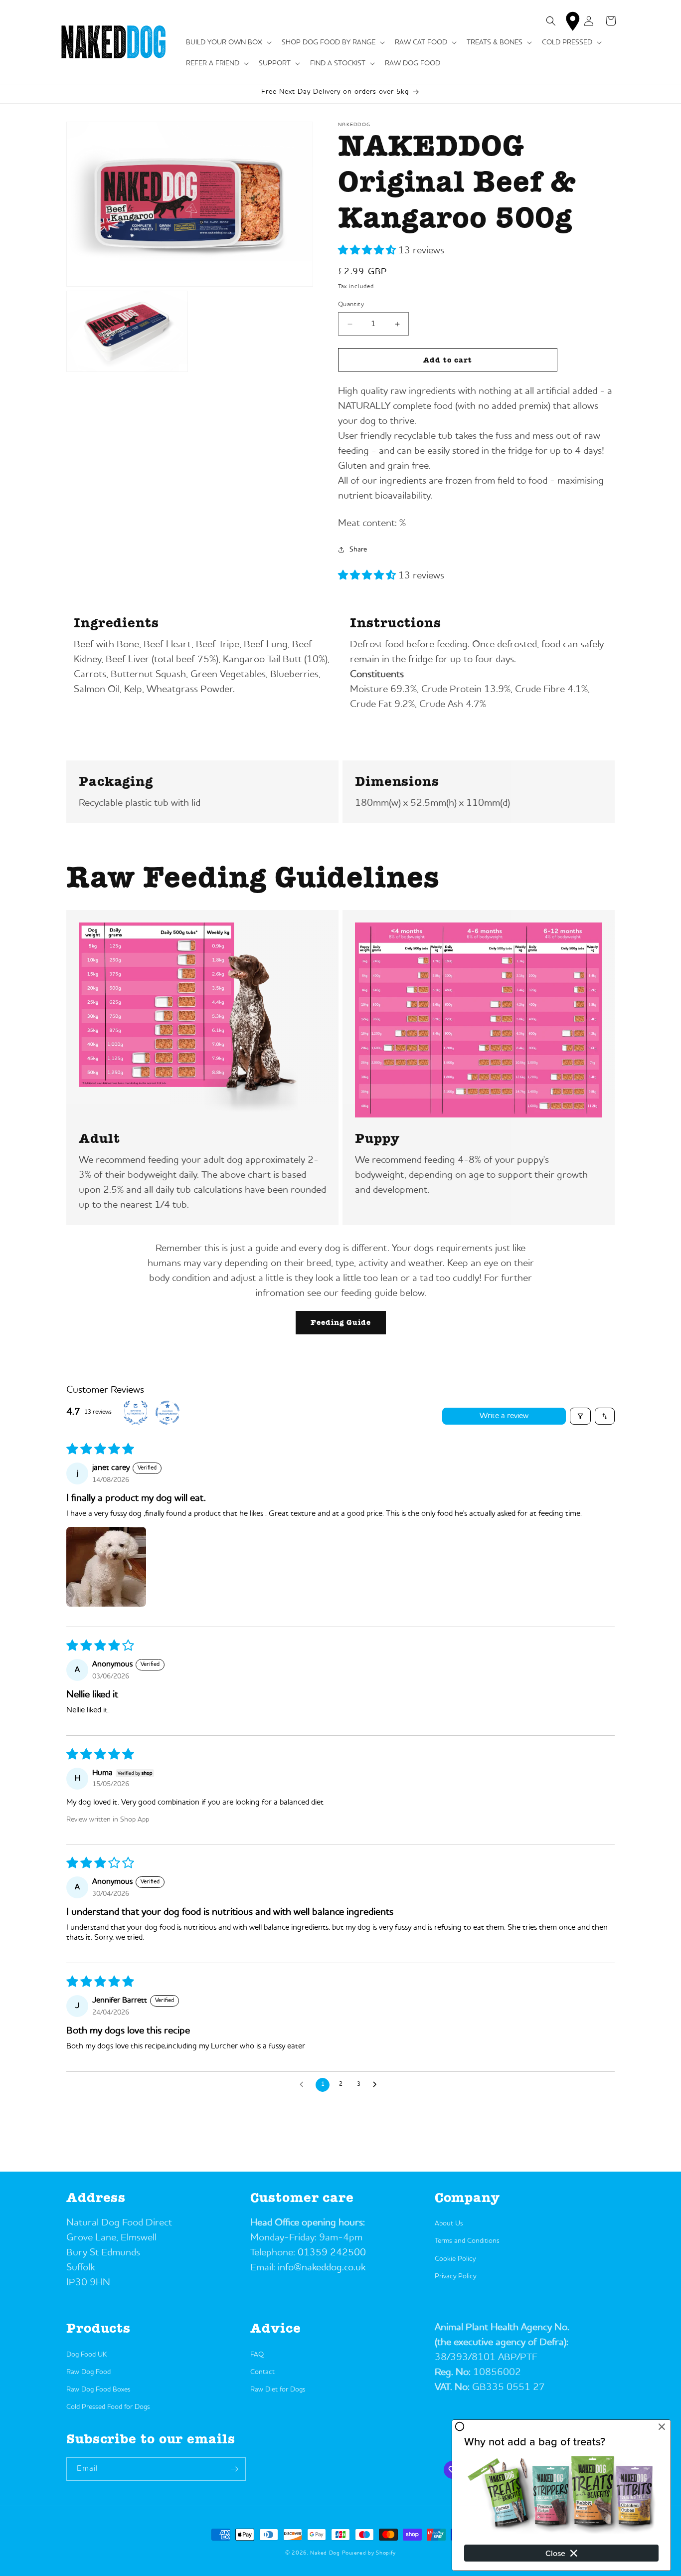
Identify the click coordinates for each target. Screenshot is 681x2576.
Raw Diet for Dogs (278, 2390)
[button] (228, 42)
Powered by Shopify (369, 2553)
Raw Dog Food (88, 2372)
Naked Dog (325, 2553)
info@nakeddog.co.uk (322, 2268)
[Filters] (580, 1416)
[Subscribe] (234, 2469)
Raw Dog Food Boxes (98, 2390)
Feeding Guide (341, 1322)
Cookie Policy (455, 2259)
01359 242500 (332, 2253)
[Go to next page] (377, 2085)
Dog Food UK (86, 2355)
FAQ (257, 2355)
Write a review (504, 1416)
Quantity (351, 304)
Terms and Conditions (467, 2241)
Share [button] (358, 550)
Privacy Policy (455, 2276)
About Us (449, 2223)
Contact (262, 2372)
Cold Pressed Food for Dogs (108, 2407)
